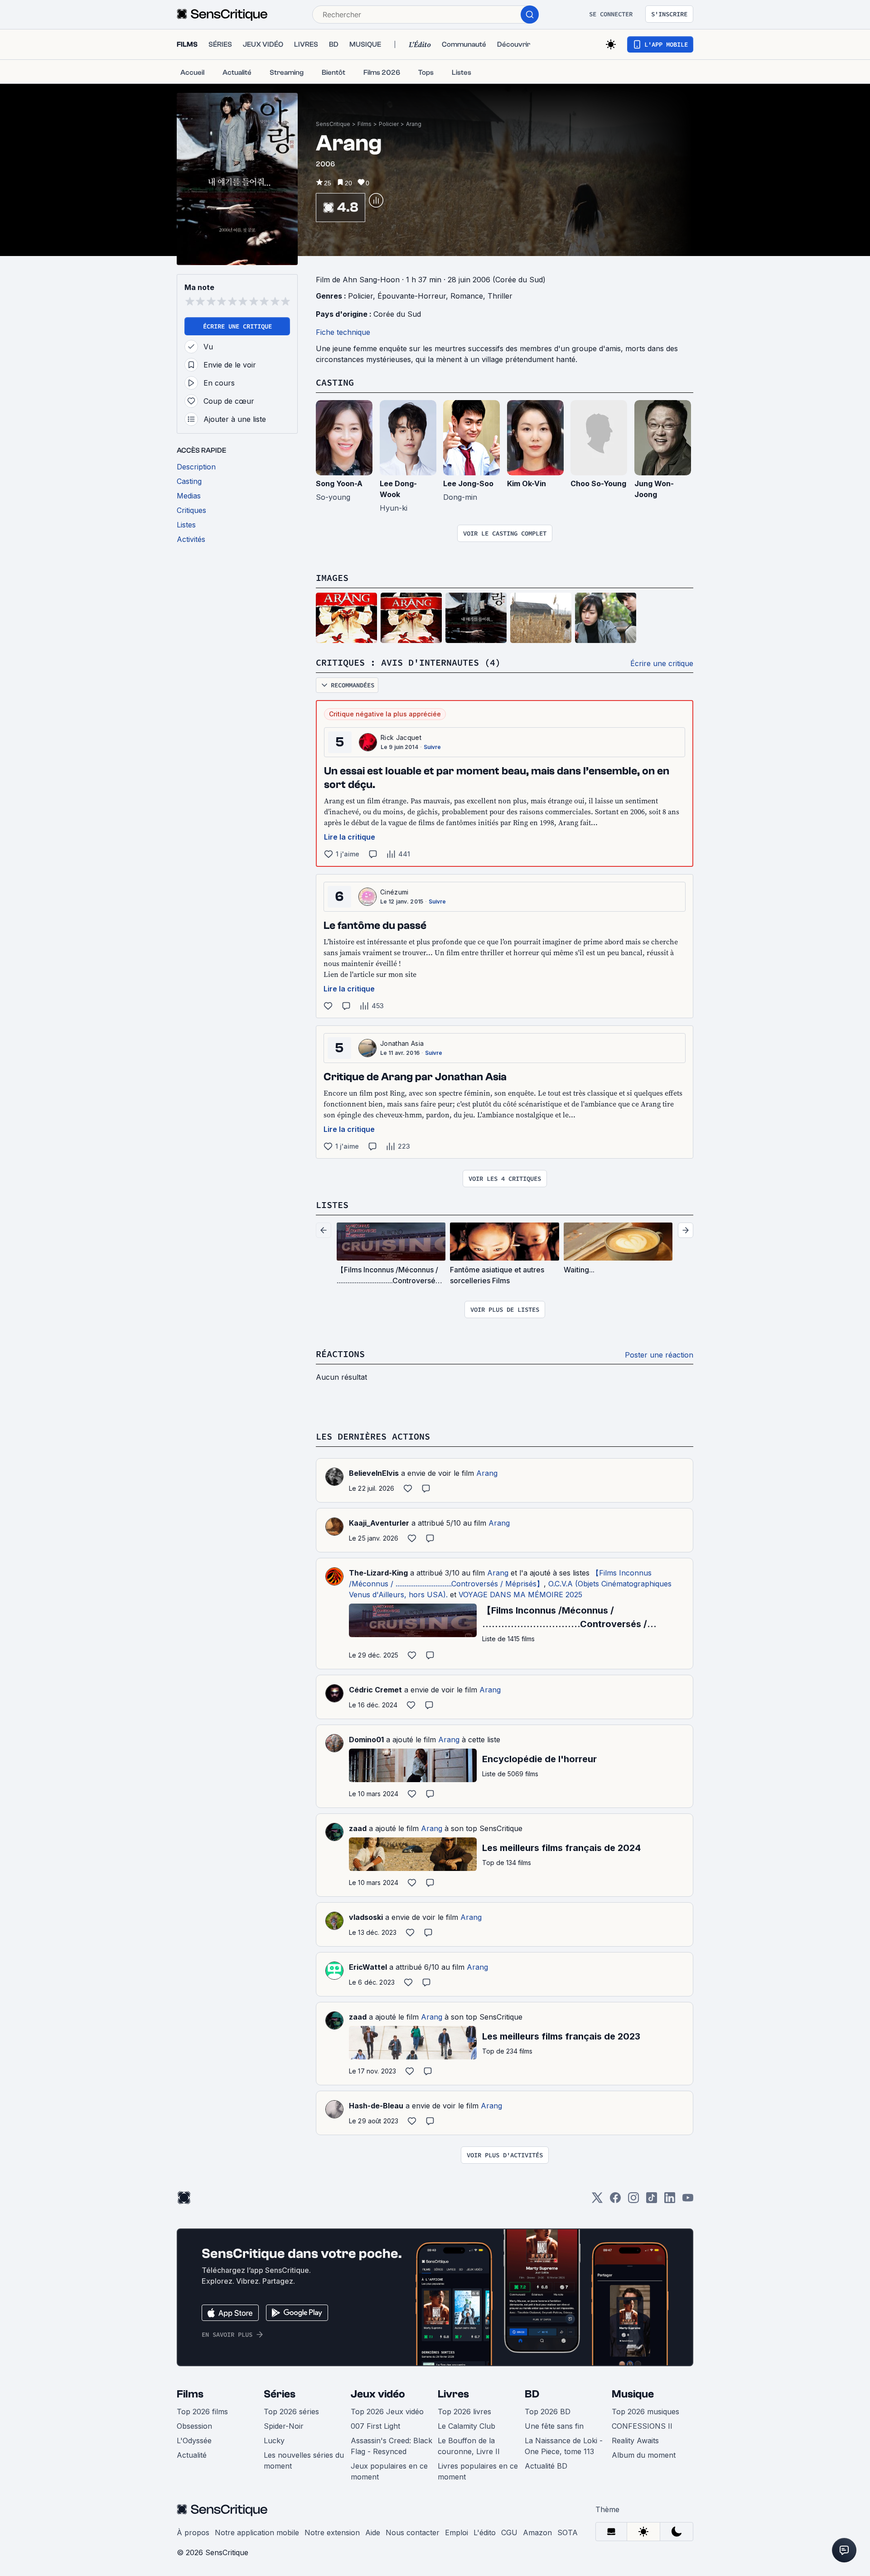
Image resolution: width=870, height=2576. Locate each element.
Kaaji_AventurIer (379, 1523)
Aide (373, 2533)
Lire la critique (350, 837)
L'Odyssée (194, 2441)
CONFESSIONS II (642, 2426)
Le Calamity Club (466, 2426)
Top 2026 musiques (645, 2412)
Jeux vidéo (378, 2394)
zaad (358, 1828)
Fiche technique (343, 332)
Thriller (500, 296)
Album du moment (644, 2455)
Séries (280, 2394)
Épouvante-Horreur (412, 296)
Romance (467, 296)
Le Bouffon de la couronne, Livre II (469, 2446)
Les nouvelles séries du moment (304, 2460)
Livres (453, 2394)
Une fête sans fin (554, 2426)
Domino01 (366, 1740)
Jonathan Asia (402, 1043)
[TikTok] (652, 2201)
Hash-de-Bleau (376, 2106)
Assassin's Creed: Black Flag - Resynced (391, 2446)
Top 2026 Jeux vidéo (387, 2412)
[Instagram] (633, 2201)
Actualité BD (546, 2466)
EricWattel (368, 1967)
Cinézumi (394, 892)
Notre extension (332, 2533)
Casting (335, 382)
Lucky (274, 2441)
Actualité (192, 2455)
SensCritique (333, 124)
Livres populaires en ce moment (478, 2471)
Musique (633, 2394)
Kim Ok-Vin (527, 483)
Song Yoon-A (339, 483)
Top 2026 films (202, 2412)
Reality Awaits (635, 2441)
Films (365, 124)
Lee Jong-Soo (468, 483)
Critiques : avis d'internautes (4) (408, 662)
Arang (414, 124)
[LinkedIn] (670, 2201)
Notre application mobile (257, 2533)
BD (532, 2394)
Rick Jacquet (401, 737)
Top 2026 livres (464, 2412)
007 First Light (375, 2426)
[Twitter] (597, 2201)
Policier (389, 124)
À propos (193, 2533)
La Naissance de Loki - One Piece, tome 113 (564, 2446)
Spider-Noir (284, 2426)
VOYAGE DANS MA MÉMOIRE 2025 (520, 1595)
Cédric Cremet (375, 1690)
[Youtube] (688, 2201)
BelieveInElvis (374, 1473)
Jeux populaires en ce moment (389, 2471)
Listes (332, 1205)
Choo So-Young (598, 483)
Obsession (194, 2426)
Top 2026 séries (291, 2412)
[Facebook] (615, 2201)
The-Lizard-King (378, 1573)
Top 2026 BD (548, 2412)
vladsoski (366, 1917)
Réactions (340, 1354)
